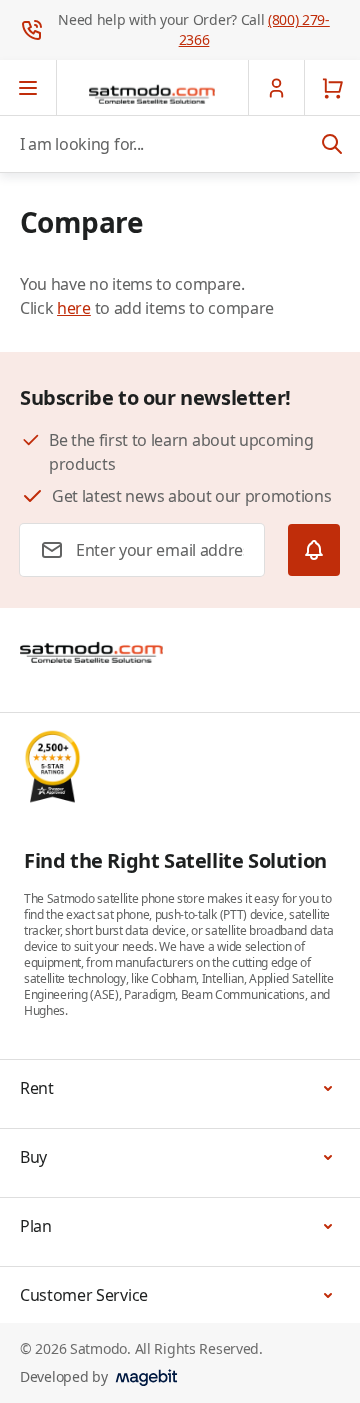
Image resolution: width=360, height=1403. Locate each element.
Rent (37, 1088)
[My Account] (276, 88)
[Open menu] (28, 88)
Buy (33, 1157)
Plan (36, 1226)
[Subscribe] (314, 550)
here (74, 308)
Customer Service (84, 1295)
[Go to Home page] (152, 94)
